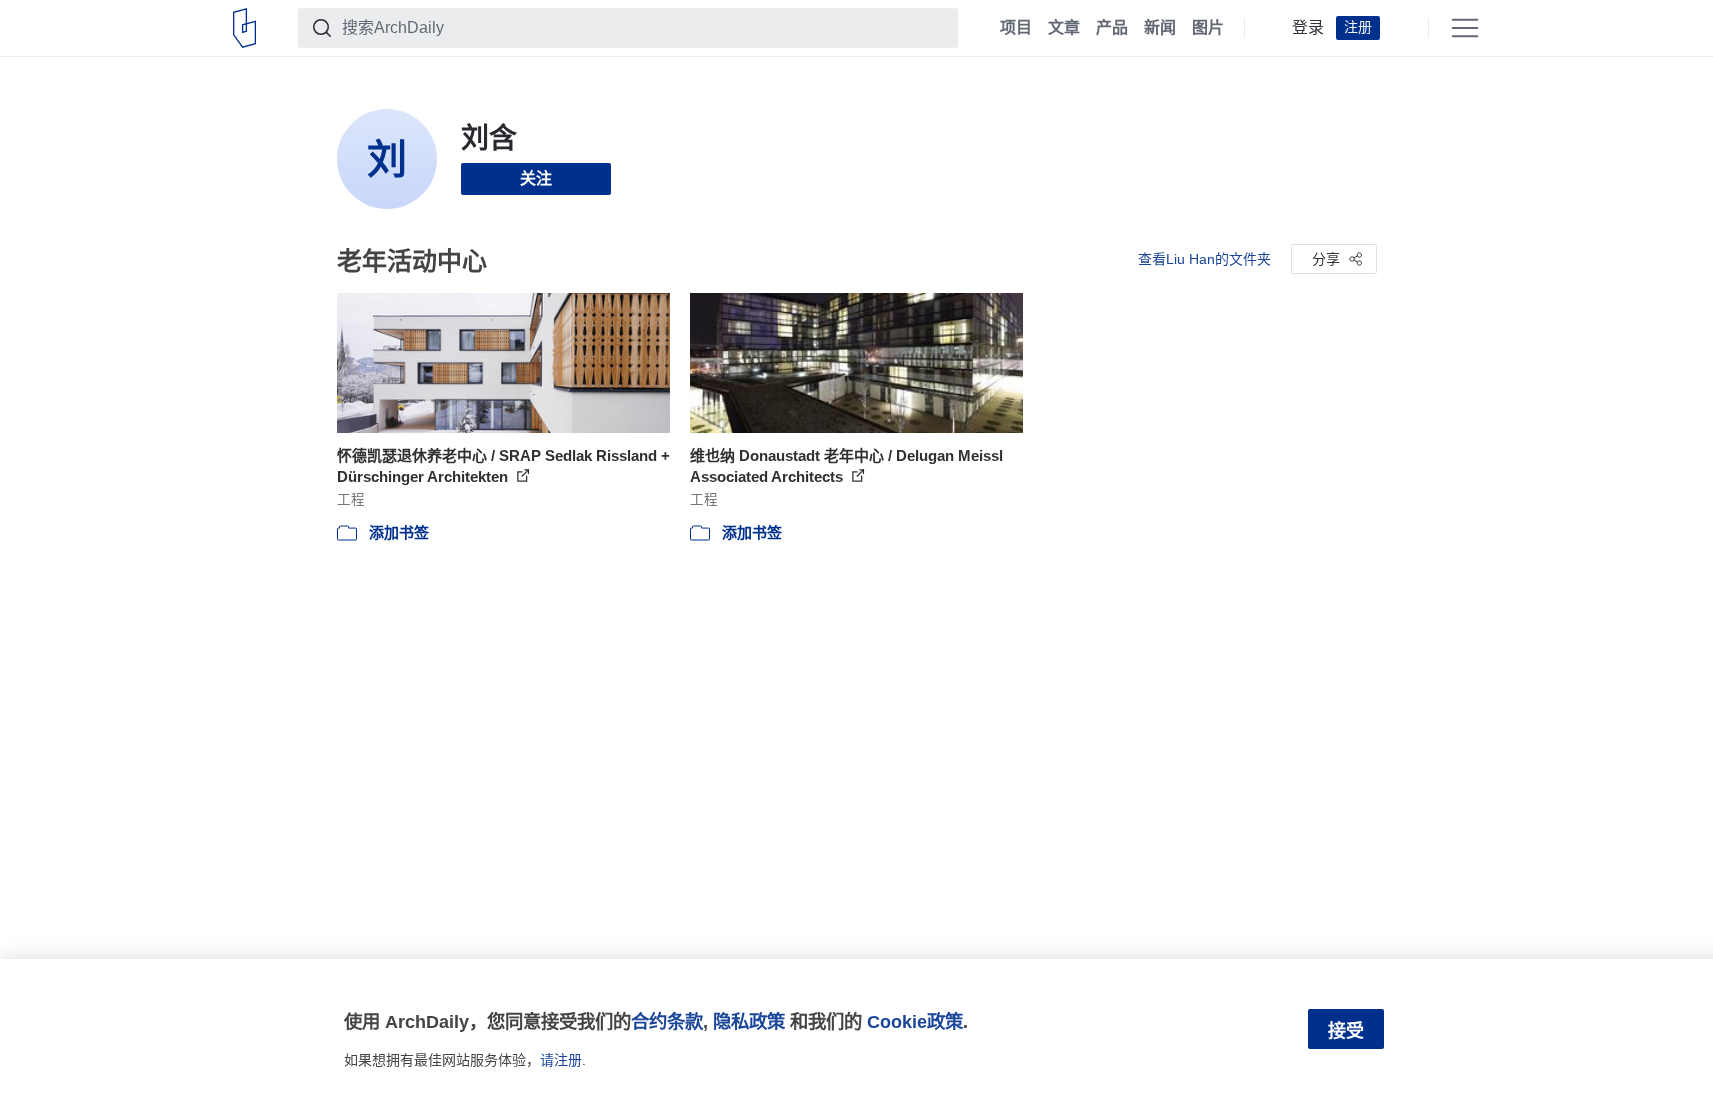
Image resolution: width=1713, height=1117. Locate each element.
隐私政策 (749, 1021)
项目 (1016, 28)
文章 (1064, 28)
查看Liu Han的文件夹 (1204, 259)
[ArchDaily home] (244, 28)
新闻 (1160, 28)
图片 (1208, 28)
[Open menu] (1465, 28)
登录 (1308, 28)
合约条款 (667, 1021)
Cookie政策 (915, 1021)
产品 (1112, 28)
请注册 (561, 1060)
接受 (1346, 1031)
